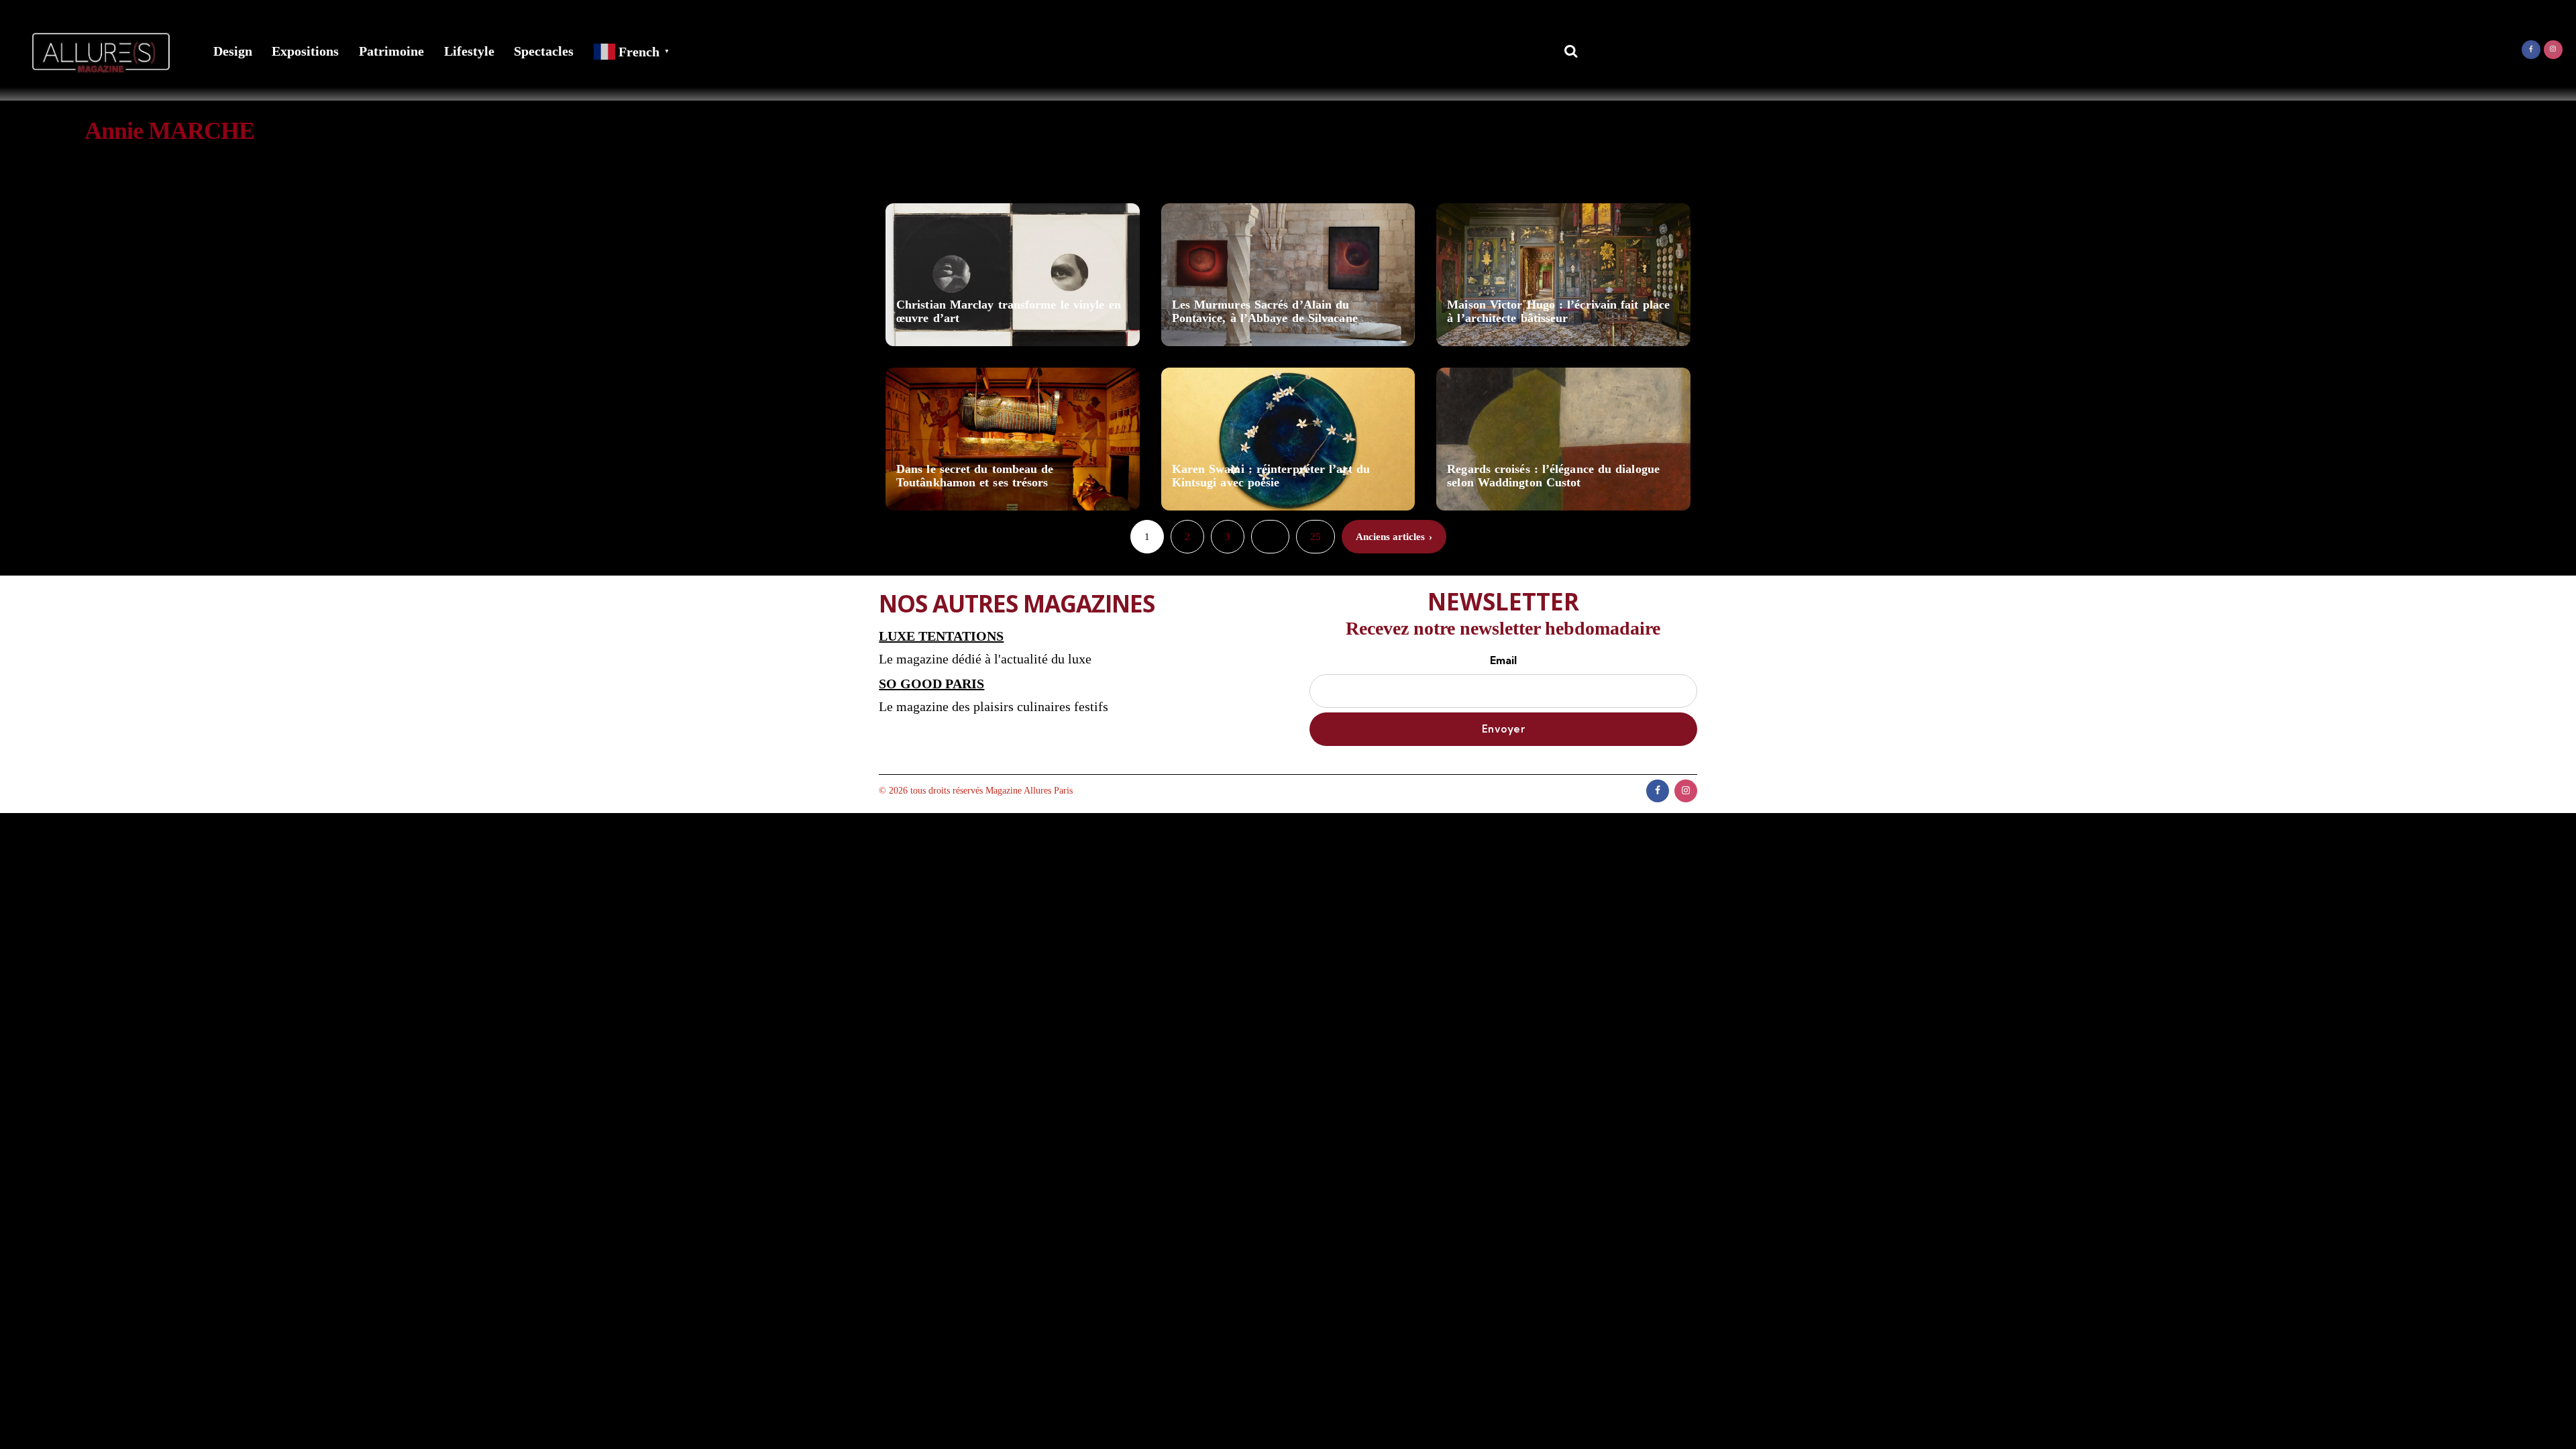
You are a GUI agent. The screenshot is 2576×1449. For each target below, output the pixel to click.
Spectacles (544, 51)
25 (1316, 537)
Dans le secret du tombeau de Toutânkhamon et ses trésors (975, 476)
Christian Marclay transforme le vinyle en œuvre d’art (1009, 312)
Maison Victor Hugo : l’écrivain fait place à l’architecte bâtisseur (1558, 312)
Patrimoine (391, 51)
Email (1503, 660)
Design (233, 51)
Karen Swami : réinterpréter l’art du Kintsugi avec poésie (1271, 476)
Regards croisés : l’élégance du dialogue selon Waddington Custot (1553, 476)
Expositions (305, 51)
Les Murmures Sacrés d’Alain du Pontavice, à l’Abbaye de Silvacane (1265, 312)
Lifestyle (469, 51)
